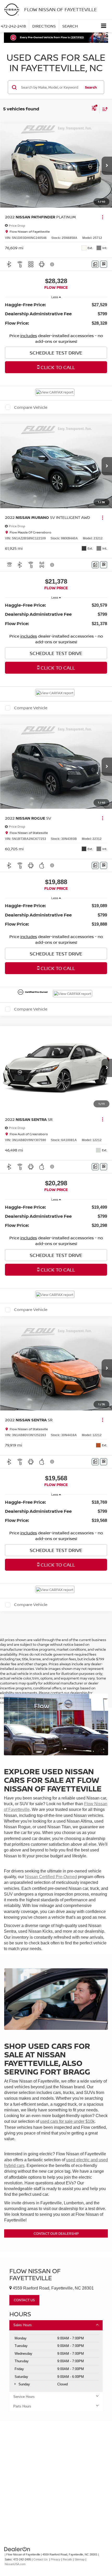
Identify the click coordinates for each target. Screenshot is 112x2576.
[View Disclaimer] (53, 264)
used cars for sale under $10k (67, 2121)
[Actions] (102, 217)
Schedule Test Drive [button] (56, 353)
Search (91, 87)
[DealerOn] (17, 2549)
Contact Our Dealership (56, 2233)
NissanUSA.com (15, 2564)
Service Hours (24, 2397)
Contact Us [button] (24, 2300)
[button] (107, 166)
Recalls (67, 2559)
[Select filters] (94, 109)
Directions (44, 26)
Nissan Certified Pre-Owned (51, 1877)
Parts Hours (22, 2406)
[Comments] (95, 264)
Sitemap (80, 2559)
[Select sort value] (104, 109)
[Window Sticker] (104, 264)
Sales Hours (23, 2325)
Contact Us (41, 2559)
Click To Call (57, 367)
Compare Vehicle (31, 407)
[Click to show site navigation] (104, 26)
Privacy (56, 2559)
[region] (56, 314)
